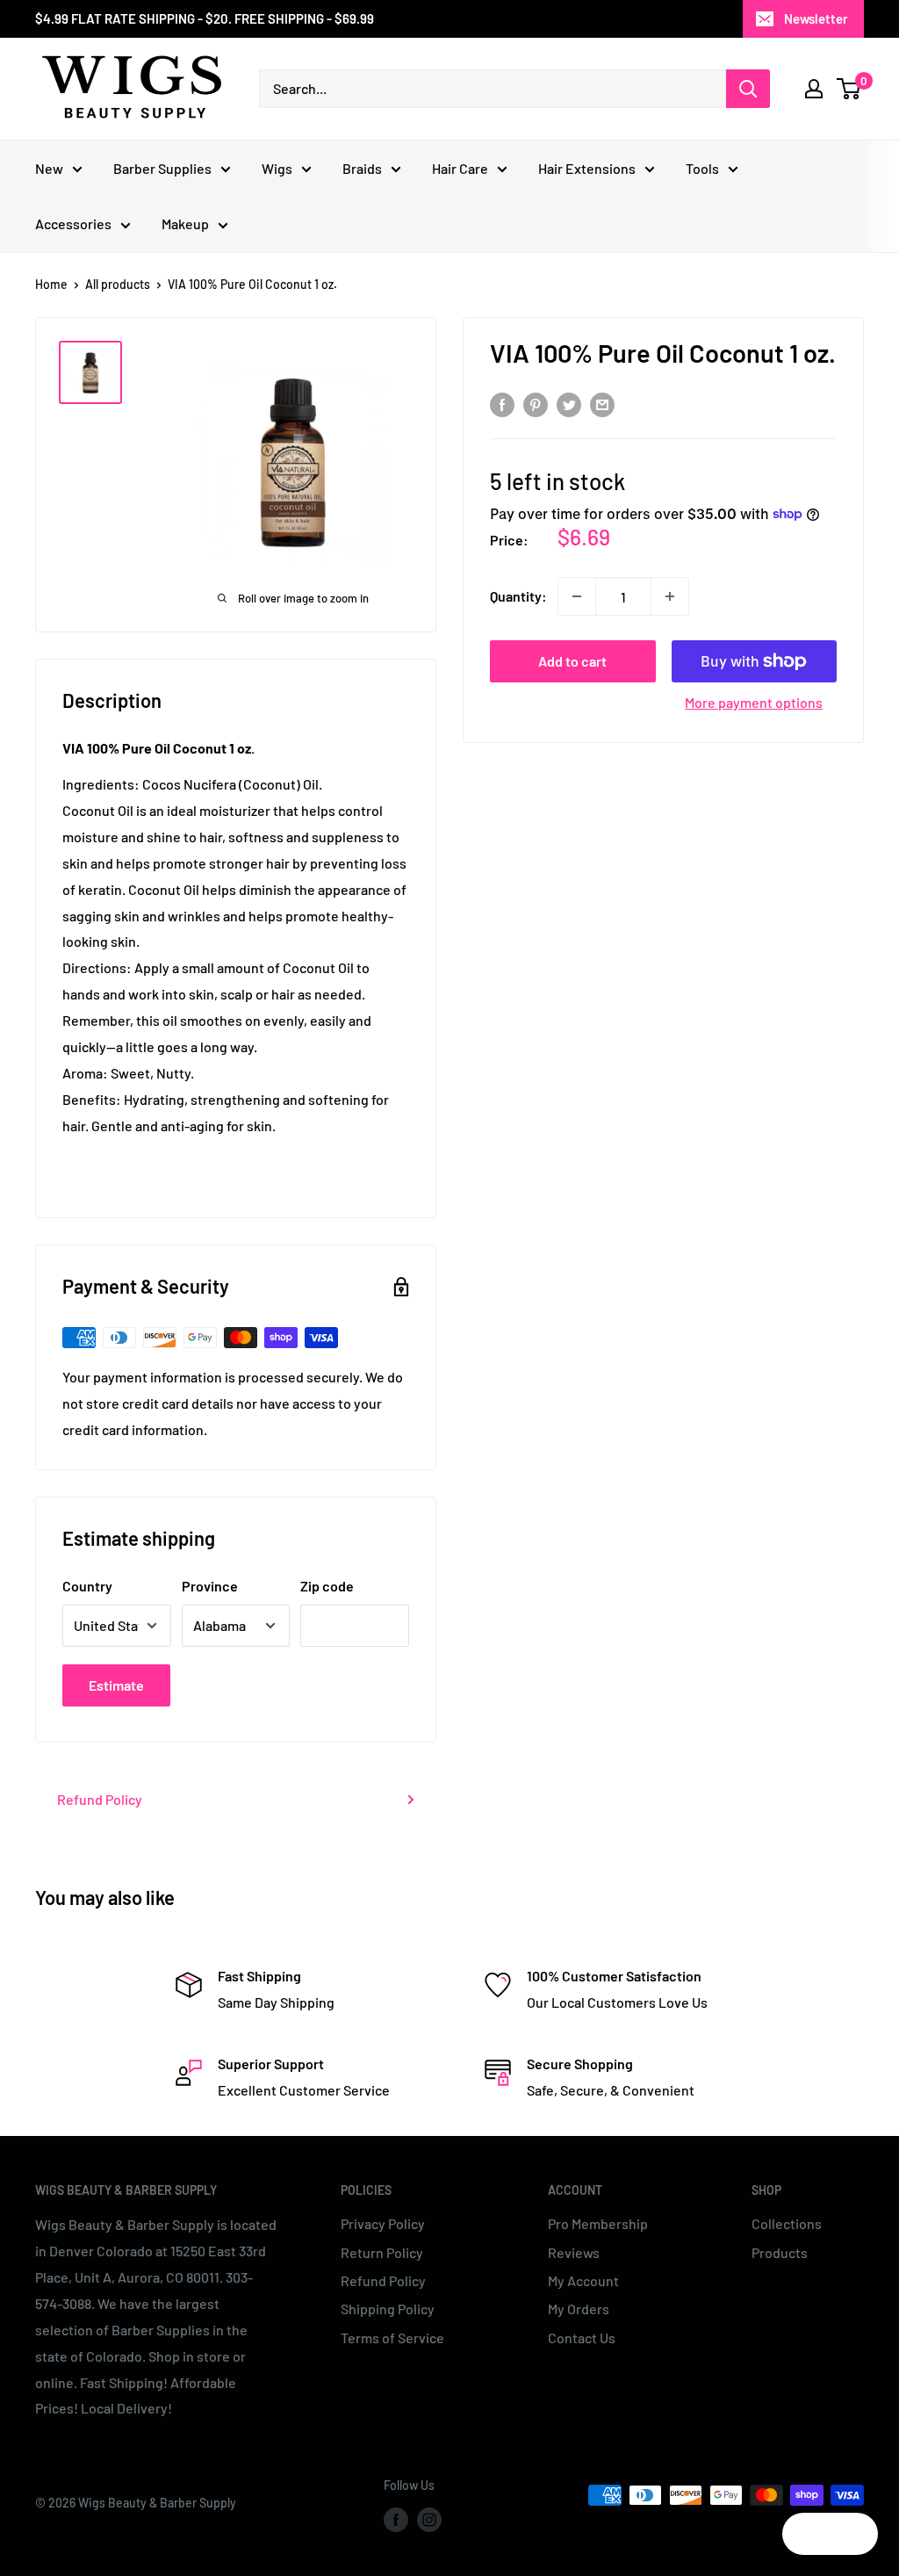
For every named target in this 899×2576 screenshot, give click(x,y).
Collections (787, 2223)
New (49, 168)
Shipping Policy (388, 2309)
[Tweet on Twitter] (569, 404)
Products (780, 2252)
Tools (702, 168)
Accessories (73, 224)
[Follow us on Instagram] (429, 2520)
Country (87, 1586)
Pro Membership (598, 2223)
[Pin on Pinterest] (536, 404)
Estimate (116, 1685)
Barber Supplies (162, 168)
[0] (849, 89)
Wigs (277, 168)
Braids (362, 168)
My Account (583, 2280)
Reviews (574, 2252)
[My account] (814, 89)
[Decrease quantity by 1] (577, 596)
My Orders (579, 2309)
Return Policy (382, 2252)
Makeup (185, 224)
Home (51, 284)
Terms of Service (392, 2338)
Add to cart (572, 661)
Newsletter (816, 18)
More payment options (754, 702)
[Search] (748, 89)
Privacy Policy (383, 2223)
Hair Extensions (587, 168)
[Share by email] (602, 404)
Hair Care (460, 168)
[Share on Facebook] (502, 404)
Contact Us (582, 2338)
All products (118, 284)
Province (210, 1586)
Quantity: (518, 596)
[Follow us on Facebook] (396, 2520)
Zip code (327, 1586)
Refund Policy (100, 1799)
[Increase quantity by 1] (670, 596)
